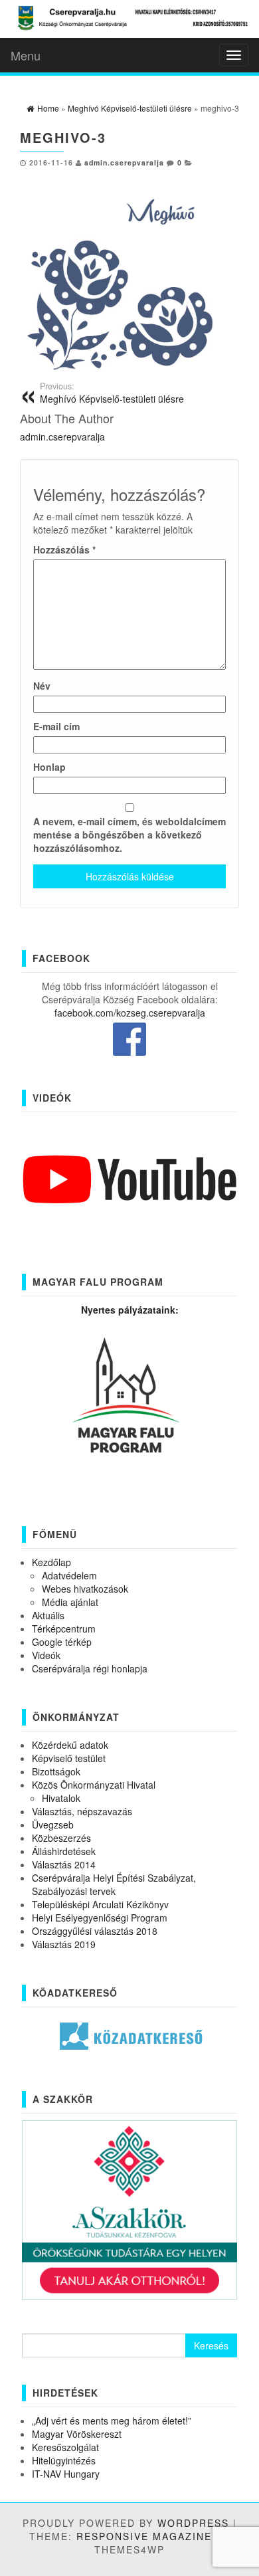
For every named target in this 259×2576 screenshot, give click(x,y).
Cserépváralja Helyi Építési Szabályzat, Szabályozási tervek (114, 1884)
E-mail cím (56, 726)
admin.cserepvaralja (124, 162)
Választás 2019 (64, 1944)
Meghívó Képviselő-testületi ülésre (112, 393)
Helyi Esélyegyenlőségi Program (100, 1918)
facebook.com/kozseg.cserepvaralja (130, 1013)
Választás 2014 (64, 1864)
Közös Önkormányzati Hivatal (94, 1785)
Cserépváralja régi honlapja (90, 1668)
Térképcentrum (64, 1629)
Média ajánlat (70, 1602)
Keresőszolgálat (65, 2447)
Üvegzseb (53, 1825)
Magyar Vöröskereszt (77, 2434)
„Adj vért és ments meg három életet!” (112, 2421)
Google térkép (62, 1642)
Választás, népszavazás (82, 1811)
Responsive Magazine (144, 2536)
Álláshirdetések (64, 1851)
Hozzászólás (64, 549)
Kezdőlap (51, 1562)
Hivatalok (61, 1798)
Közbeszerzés (61, 1838)
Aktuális (48, 1615)
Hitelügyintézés (64, 2460)
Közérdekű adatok (70, 1745)
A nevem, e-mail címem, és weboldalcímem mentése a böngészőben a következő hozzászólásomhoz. (129, 835)
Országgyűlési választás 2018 (95, 1931)
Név (42, 686)
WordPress (193, 2523)
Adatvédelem (69, 1575)
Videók (46, 1655)
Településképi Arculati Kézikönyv (100, 1904)
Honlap (49, 767)
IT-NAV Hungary (66, 2474)
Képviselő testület (69, 1758)
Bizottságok (56, 1771)
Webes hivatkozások (85, 1589)
